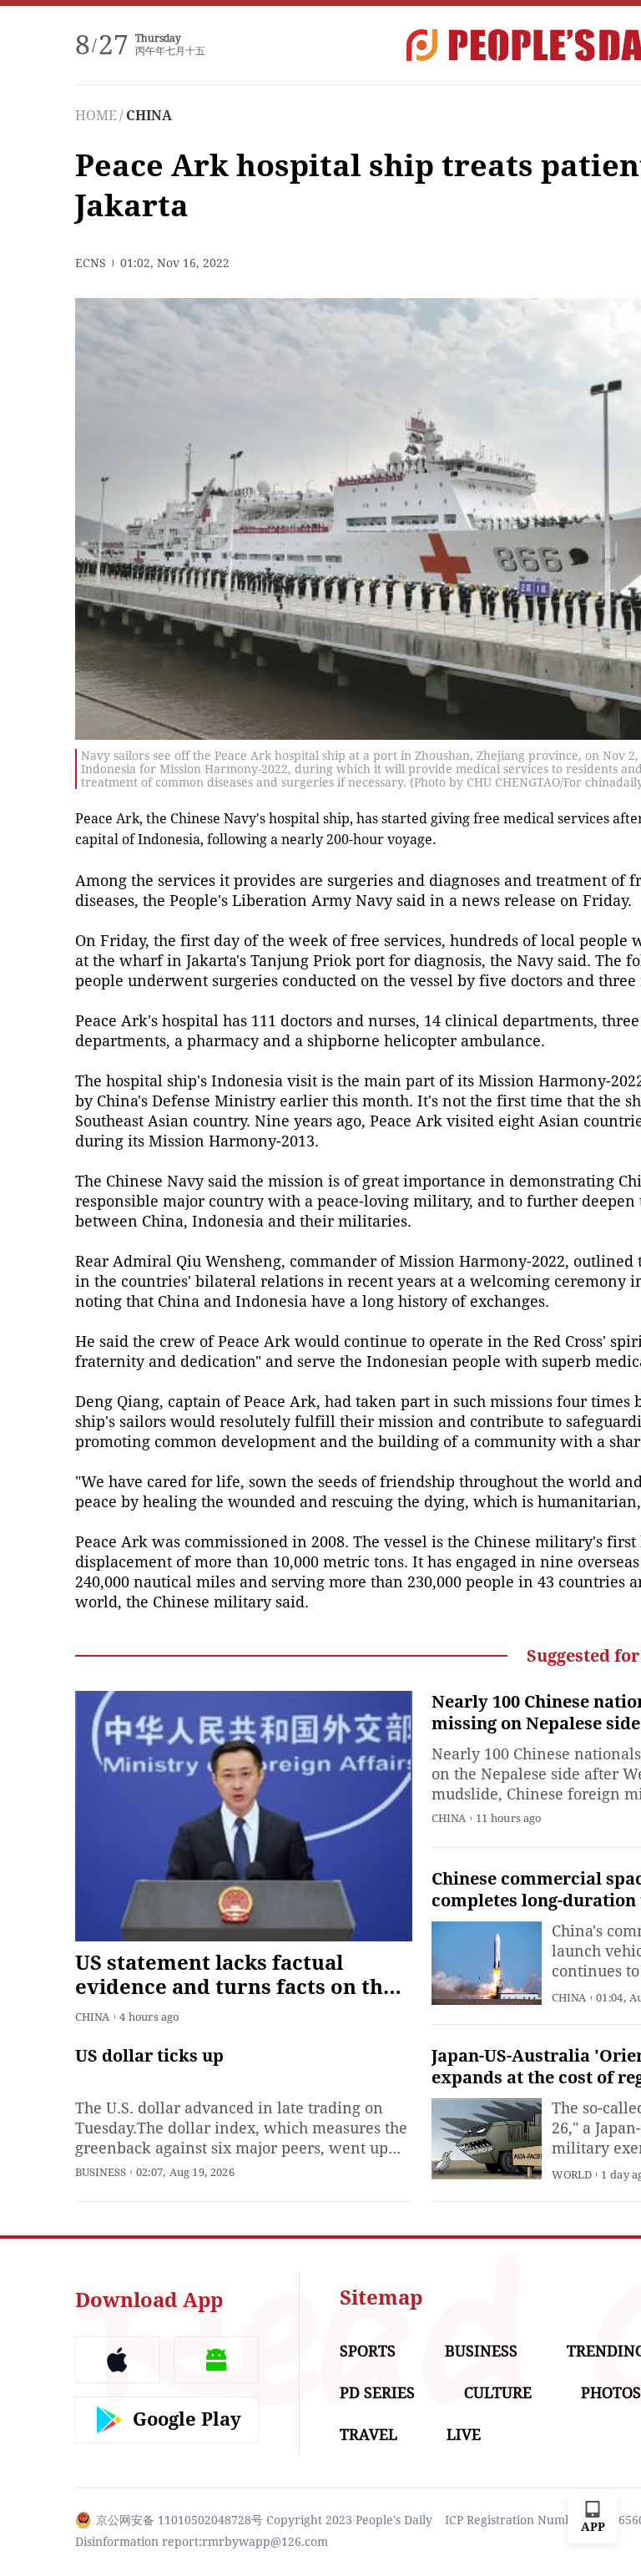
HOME (96, 116)
